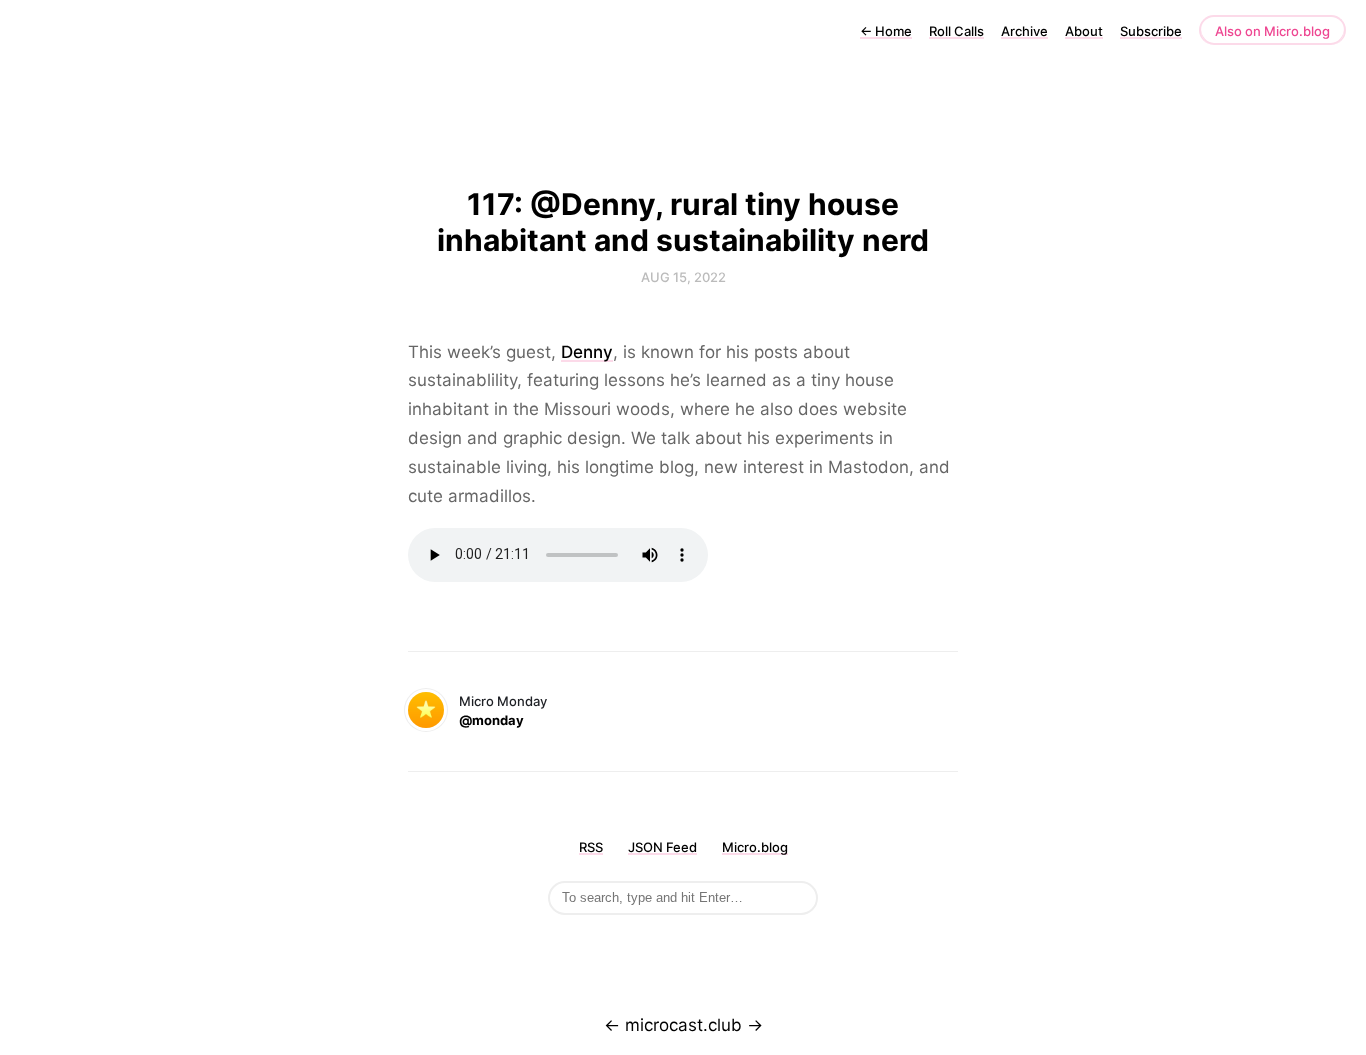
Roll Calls (956, 31)
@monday (491, 720)
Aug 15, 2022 (683, 277)
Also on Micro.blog (1272, 31)
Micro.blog (755, 847)
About (1084, 31)
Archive (1024, 31)
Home (886, 31)
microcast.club (683, 1025)
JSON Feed (662, 847)
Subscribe (1151, 31)
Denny (587, 352)
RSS (591, 847)
